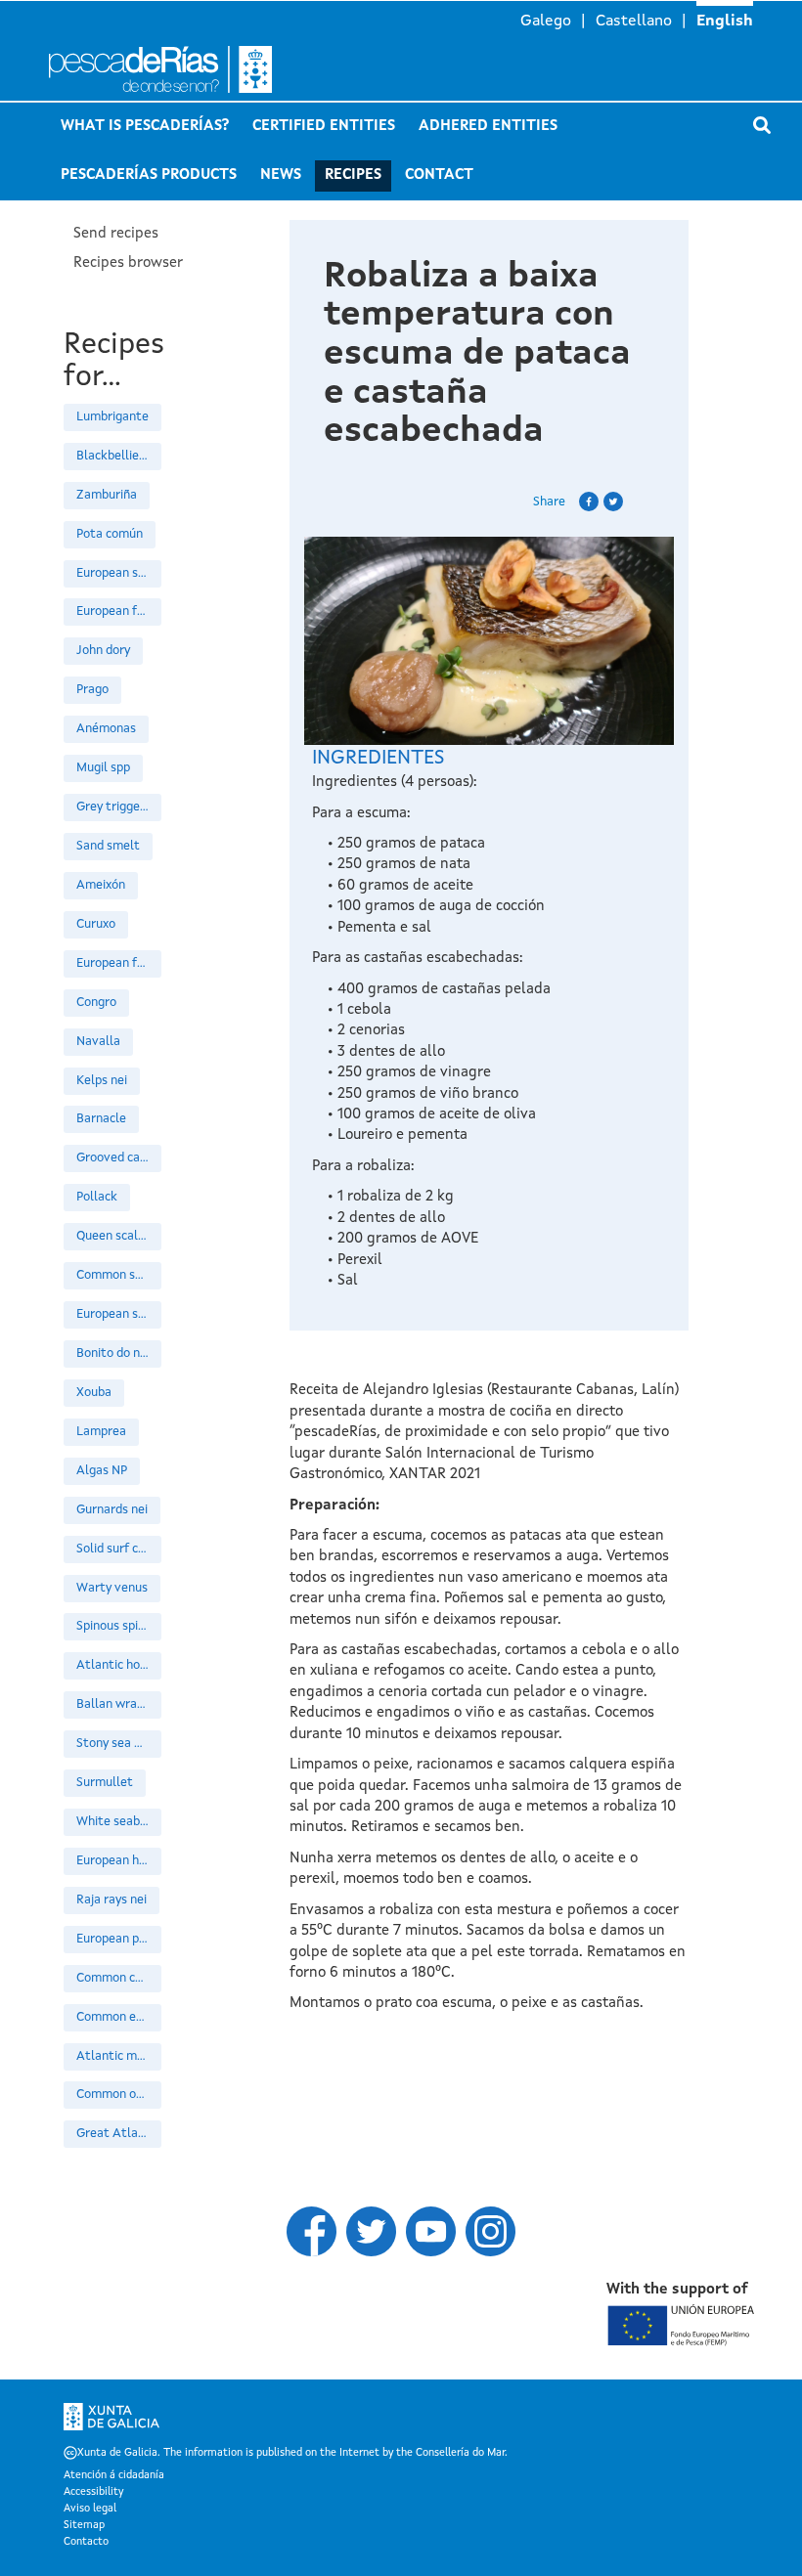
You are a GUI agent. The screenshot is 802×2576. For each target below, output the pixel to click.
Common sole (114, 1275)
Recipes (353, 175)
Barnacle (101, 1119)
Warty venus (112, 1588)
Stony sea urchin (119, 1744)
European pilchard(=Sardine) (119, 1939)
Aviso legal (90, 2510)
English (725, 22)
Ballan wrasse (116, 1704)
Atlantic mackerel (119, 2056)
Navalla (98, 1042)
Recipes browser (128, 263)
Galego (546, 22)
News (281, 175)
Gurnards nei (112, 1510)
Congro (96, 1003)
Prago (92, 690)
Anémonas (106, 729)
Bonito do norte (119, 1353)
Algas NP (102, 1471)
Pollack (97, 1197)
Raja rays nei (111, 1900)
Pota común (110, 534)
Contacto (86, 2543)
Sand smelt (108, 846)
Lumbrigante (112, 417)
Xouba (94, 1393)
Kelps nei (102, 1081)
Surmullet (105, 1783)
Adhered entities (488, 127)
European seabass (119, 573)
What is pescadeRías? (145, 127)
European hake (118, 1861)
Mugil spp (103, 768)
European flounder (119, 963)
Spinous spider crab (119, 1626)
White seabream (119, 1822)
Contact (439, 175)
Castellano (634, 22)
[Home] (166, 69)
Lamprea (101, 1432)
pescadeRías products (149, 175)
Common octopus (119, 2095)
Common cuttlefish (119, 1978)
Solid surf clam (118, 1549)
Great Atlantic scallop (119, 2134)
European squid (119, 1314)
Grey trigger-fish (119, 807)
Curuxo (96, 924)
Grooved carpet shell (119, 1158)
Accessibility (93, 2493)
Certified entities (324, 127)
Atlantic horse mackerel (119, 1665)
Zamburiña (107, 495)
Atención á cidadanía (114, 2476)
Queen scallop (116, 1236)
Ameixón (101, 885)
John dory (103, 651)
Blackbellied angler (119, 456)
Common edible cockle (119, 2017)
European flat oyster (119, 611)
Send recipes (116, 234)
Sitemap (84, 2526)
